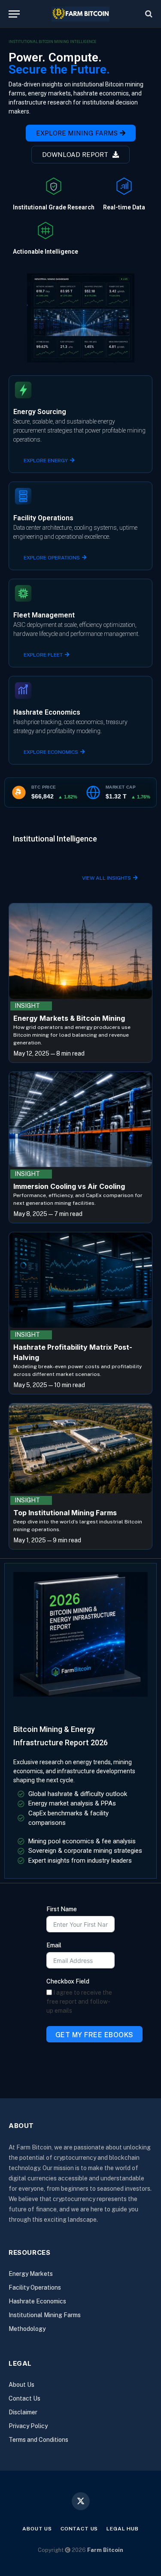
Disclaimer (23, 2412)
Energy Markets (31, 2274)
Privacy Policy (28, 2426)
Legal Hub (123, 2529)
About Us (21, 2385)
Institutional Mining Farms (45, 2315)
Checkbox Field (68, 1981)
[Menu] (14, 14)
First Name (62, 1909)
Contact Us (24, 2398)
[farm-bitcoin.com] (80, 14)
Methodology (27, 2329)
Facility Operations (35, 2287)
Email (54, 1945)
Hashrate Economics (37, 2301)
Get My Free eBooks (94, 2035)
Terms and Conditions (38, 2440)
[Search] (148, 14)
